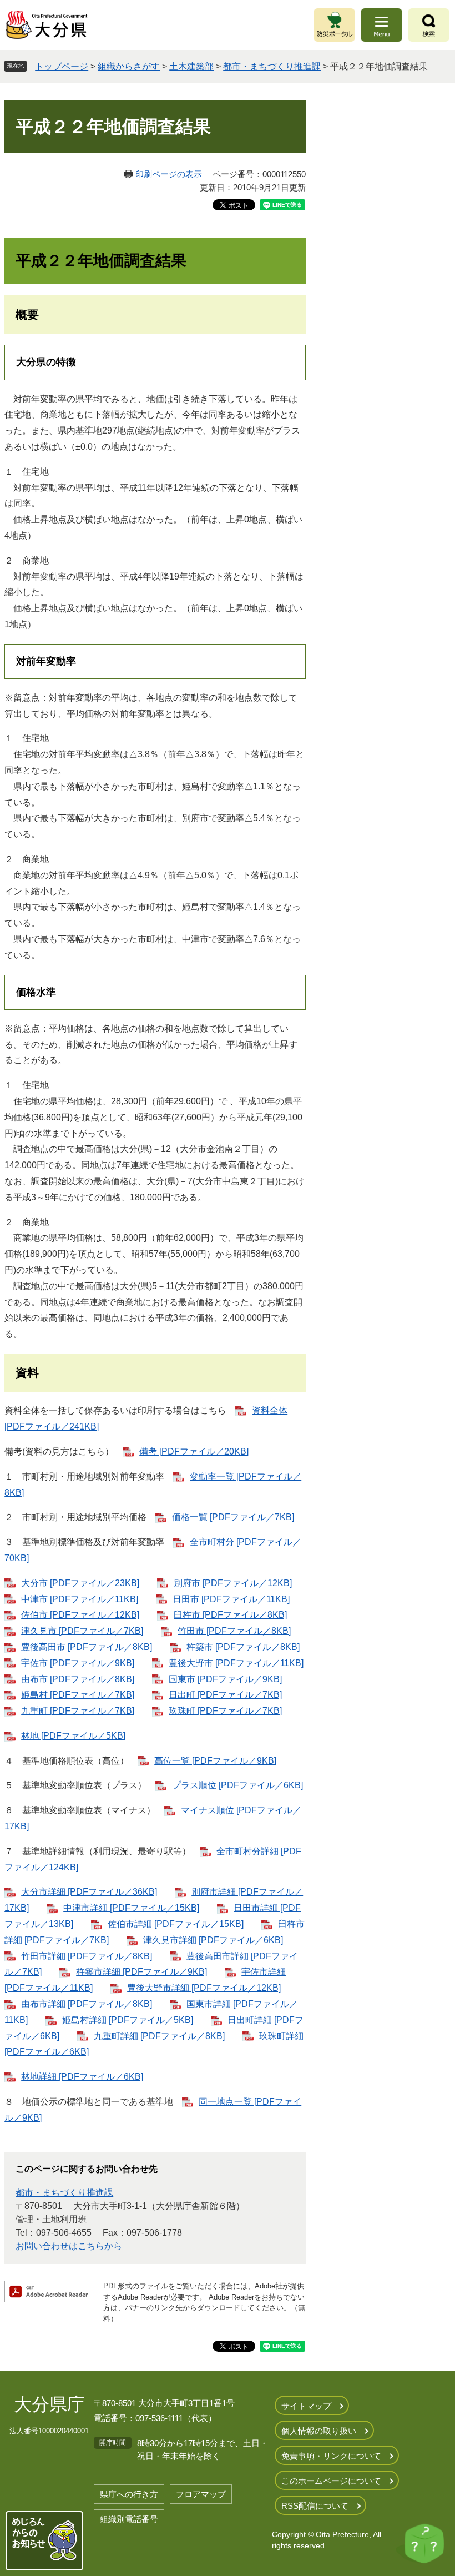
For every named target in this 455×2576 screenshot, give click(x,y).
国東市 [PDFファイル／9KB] (225, 1679)
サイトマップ (306, 2406)
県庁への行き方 (129, 2494)
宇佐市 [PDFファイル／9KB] (78, 1663)
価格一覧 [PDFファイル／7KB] (233, 1517)
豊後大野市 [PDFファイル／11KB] (236, 1663)
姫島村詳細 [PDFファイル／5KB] (128, 2020)
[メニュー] (381, 25)
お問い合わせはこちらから (69, 2246)
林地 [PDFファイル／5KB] (73, 1736)
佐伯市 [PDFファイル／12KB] (80, 1615)
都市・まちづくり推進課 (272, 66)
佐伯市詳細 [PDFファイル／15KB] (176, 1924)
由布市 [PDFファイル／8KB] (78, 1679)
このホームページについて (331, 2481)
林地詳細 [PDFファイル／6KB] (82, 2077)
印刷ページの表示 (169, 174)
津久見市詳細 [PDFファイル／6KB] (213, 1940)
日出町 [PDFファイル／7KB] (225, 1695)
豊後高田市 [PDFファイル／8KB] (87, 1647)
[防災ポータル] (334, 25)
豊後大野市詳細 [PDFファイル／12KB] (204, 1988)
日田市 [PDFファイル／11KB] (231, 1599)
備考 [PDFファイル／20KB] (194, 1451)
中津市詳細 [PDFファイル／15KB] (131, 1908)
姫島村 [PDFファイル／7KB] (78, 1695)
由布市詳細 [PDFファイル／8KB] (87, 2004)
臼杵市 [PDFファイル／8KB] (230, 1615)
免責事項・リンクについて (331, 2456)
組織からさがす (129, 66)
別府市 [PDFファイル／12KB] (233, 1583)
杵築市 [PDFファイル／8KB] (243, 1647)
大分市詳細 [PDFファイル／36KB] (89, 1892)
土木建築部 (191, 66)
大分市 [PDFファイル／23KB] (80, 1583)
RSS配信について (315, 2506)
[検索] (429, 25)
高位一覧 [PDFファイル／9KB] (215, 1761)
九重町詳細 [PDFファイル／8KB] (159, 2036)
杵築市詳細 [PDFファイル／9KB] (141, 1972)
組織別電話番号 (129, 2519)
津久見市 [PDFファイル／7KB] (82, 1631)
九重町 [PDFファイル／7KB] (78, 1711)
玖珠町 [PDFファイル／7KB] (225, 1711)
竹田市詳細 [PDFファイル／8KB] (87, 1956)
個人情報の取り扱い (319, 2431)
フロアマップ (201, 2494)
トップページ (62, 66)
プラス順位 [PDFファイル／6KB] (237, 1785)
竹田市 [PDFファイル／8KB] (234, 1631)
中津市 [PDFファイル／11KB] (80, 1599)
